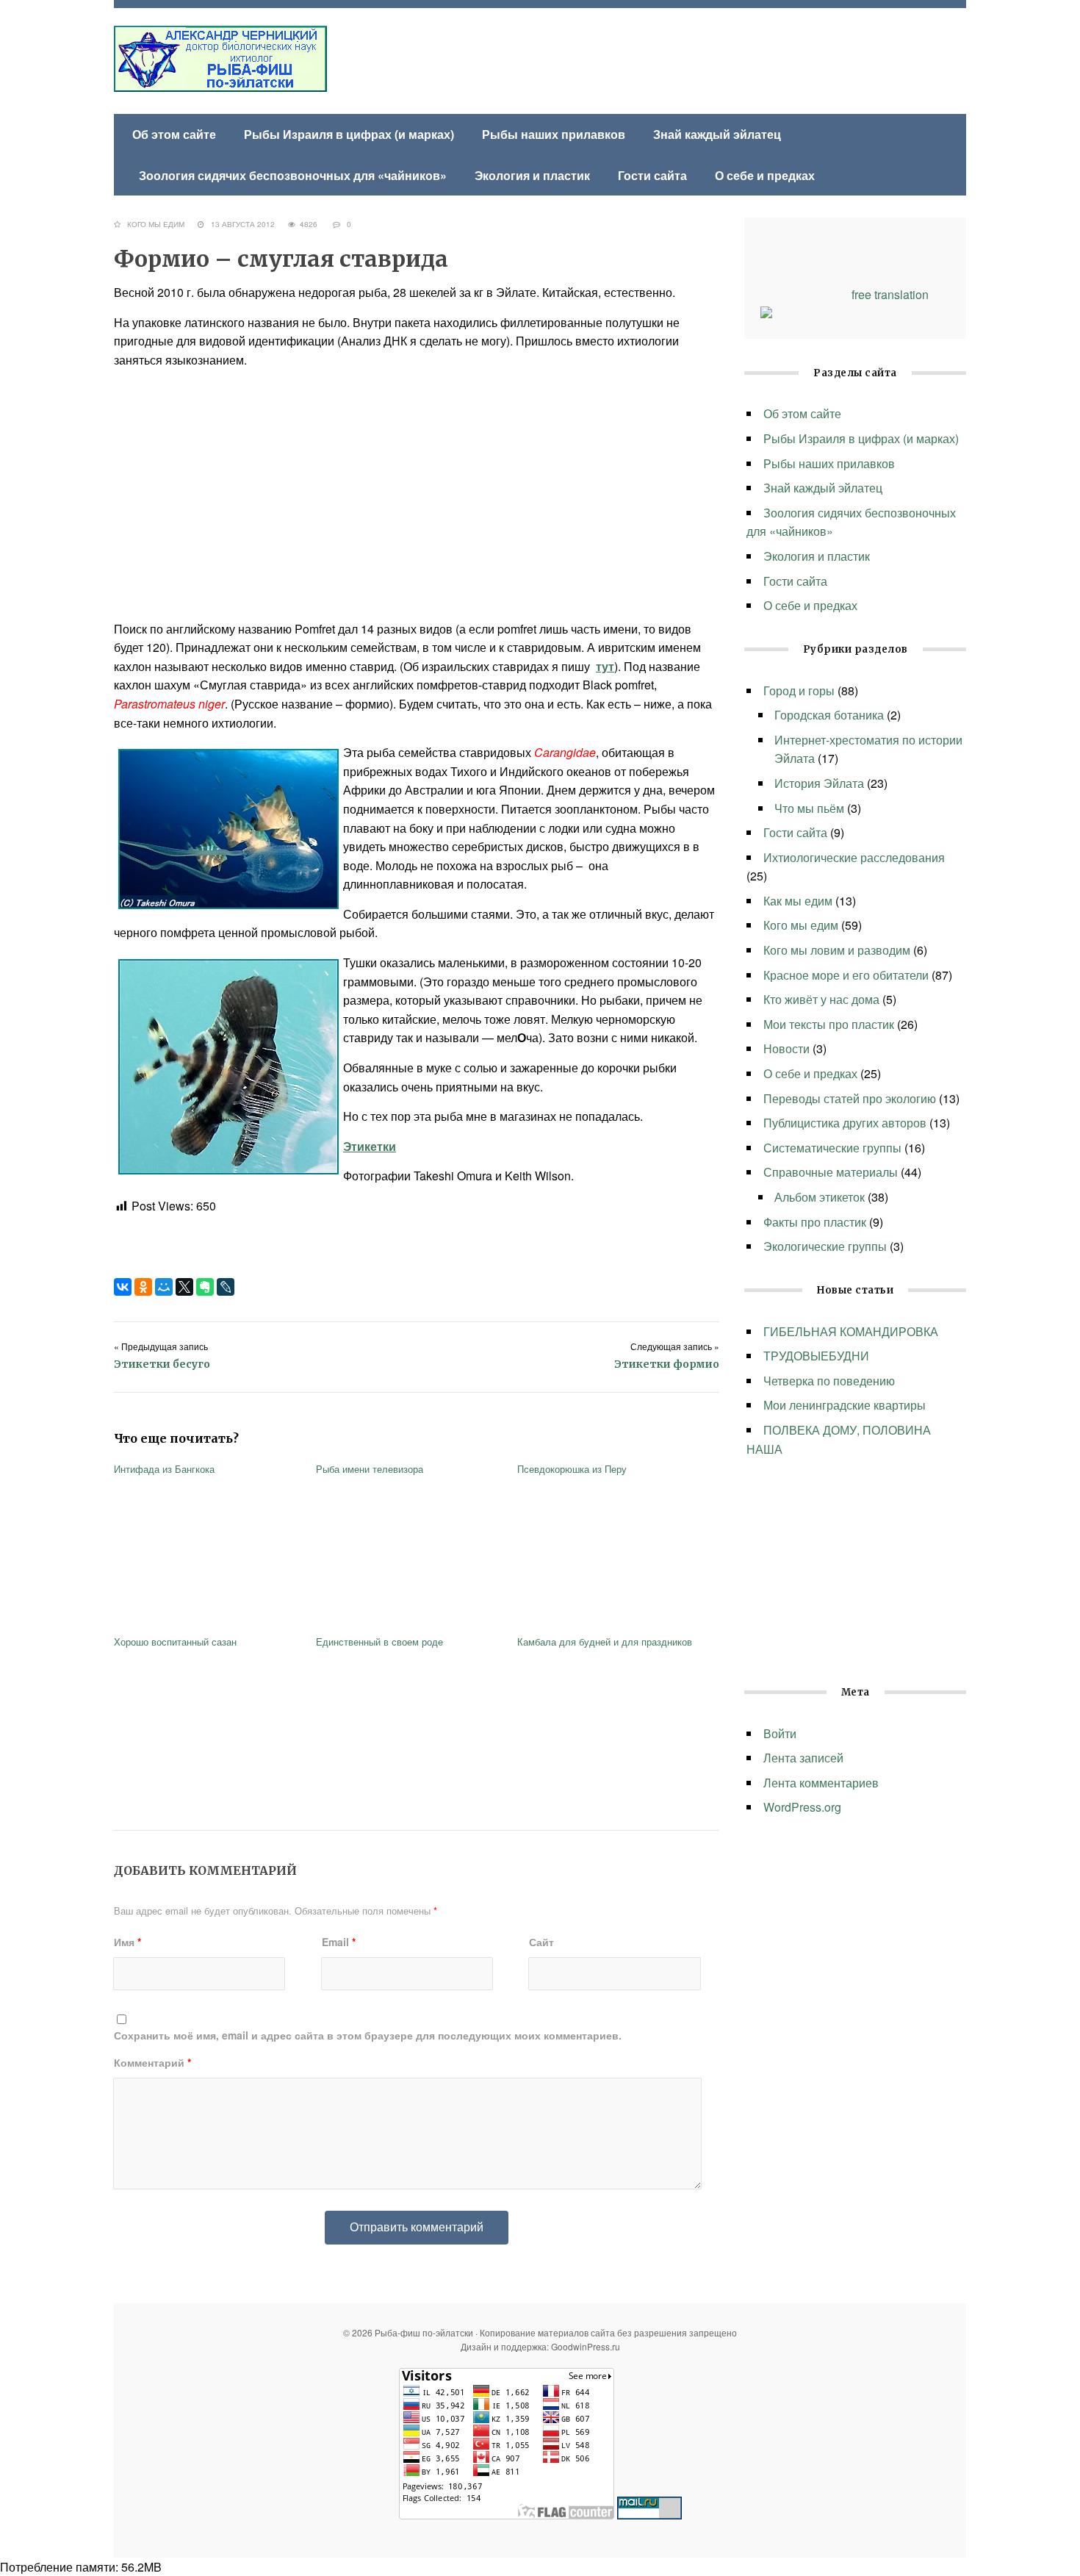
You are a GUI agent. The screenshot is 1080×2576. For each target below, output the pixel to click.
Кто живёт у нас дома (821, 999)
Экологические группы (825, 1246)
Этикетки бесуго (162, 1364)
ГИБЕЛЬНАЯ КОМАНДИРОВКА (851, 1331)
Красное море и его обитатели (846, 975)
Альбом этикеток (820, 1197)
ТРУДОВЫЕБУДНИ (818, 1356)
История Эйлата (819, 783)
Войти (780, 1733)
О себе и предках (765, 175)
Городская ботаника (829, 715)
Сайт (541, 1942)
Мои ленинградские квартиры (845, 1405)
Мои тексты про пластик (829, 1024)
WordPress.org (802, 1807)
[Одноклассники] (143, 1287)
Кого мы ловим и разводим (837, 950)
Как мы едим (798, 901)
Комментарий (152, 2062)
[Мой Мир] (164, 1287)
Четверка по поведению (829, 1381)
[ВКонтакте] (123, 1287)
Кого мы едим (156, 224)
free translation (890, 294)
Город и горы (799, 690)
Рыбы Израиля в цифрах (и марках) (349, 134)
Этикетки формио (667, 1364)
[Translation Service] (766, 313)
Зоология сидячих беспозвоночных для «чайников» (293, 175)
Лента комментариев (821, 1783)
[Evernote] (205, 1287)
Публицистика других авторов (845, 1123)
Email (339, 1942)
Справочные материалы (831, 1172)
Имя (127, 1942)
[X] (184, 1287)
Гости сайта (652, 175)
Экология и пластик (532, 175)
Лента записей (803, 1758)
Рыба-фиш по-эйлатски (220, 59)
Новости (786, 1048)
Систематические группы (832, 1148)
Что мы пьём (809, 808)
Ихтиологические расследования (854, 857)
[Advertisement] (417, 495)
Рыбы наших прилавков (554, 134)
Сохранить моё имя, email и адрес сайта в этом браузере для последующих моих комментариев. (368, 2035)
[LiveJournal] (226, 1287)
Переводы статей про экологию (850, 1098)
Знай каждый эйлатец (717, 134)
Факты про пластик (815, 1222)
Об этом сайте (174, 134)
